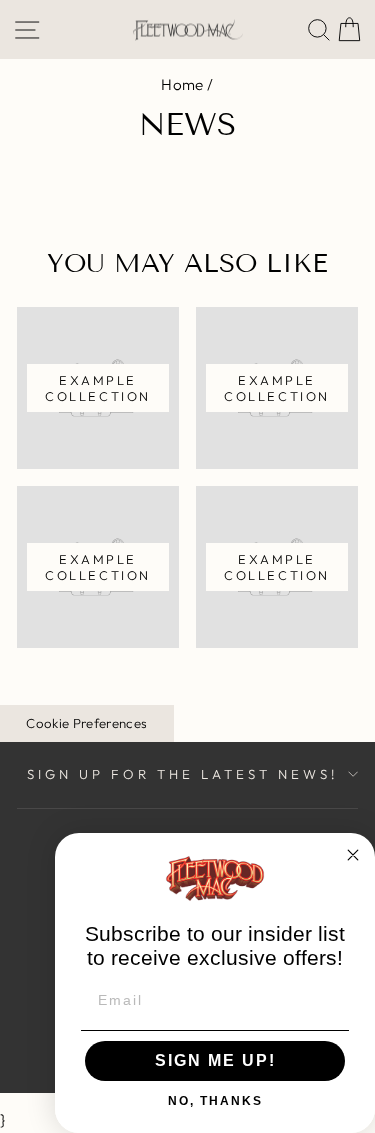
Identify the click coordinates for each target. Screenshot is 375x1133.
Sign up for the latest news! (182, 774)
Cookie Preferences (86, 723)
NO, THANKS (215, 1101)
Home (182, 84)
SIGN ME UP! (215, 1060)
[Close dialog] (353, 855)
